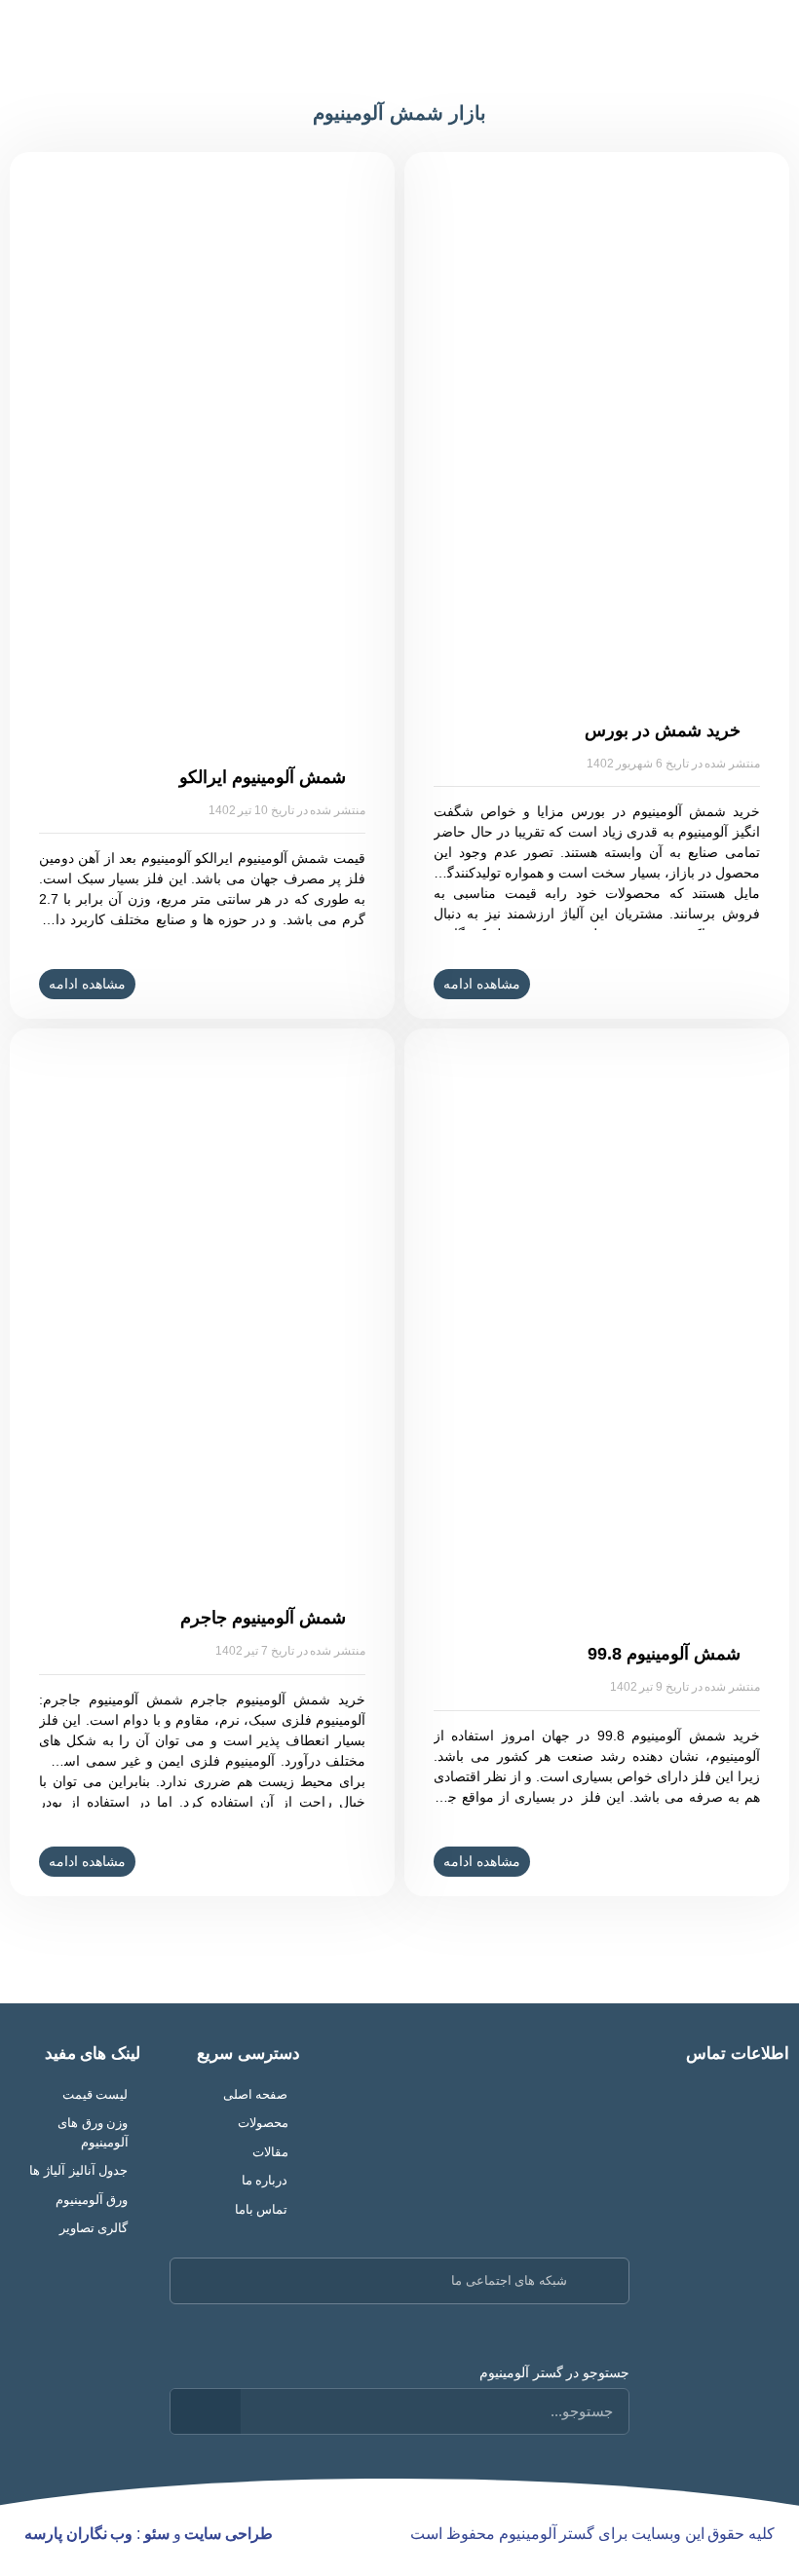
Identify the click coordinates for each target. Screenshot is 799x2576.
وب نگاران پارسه (78, 2534)
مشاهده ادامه (482, 984)
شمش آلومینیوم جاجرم (263, 1618)
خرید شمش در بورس (662, 730)
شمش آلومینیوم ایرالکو (262, 777)
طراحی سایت (228, 2534)
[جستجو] (206, 2411)
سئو (157, 2534)
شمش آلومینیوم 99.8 (664, 1654)
